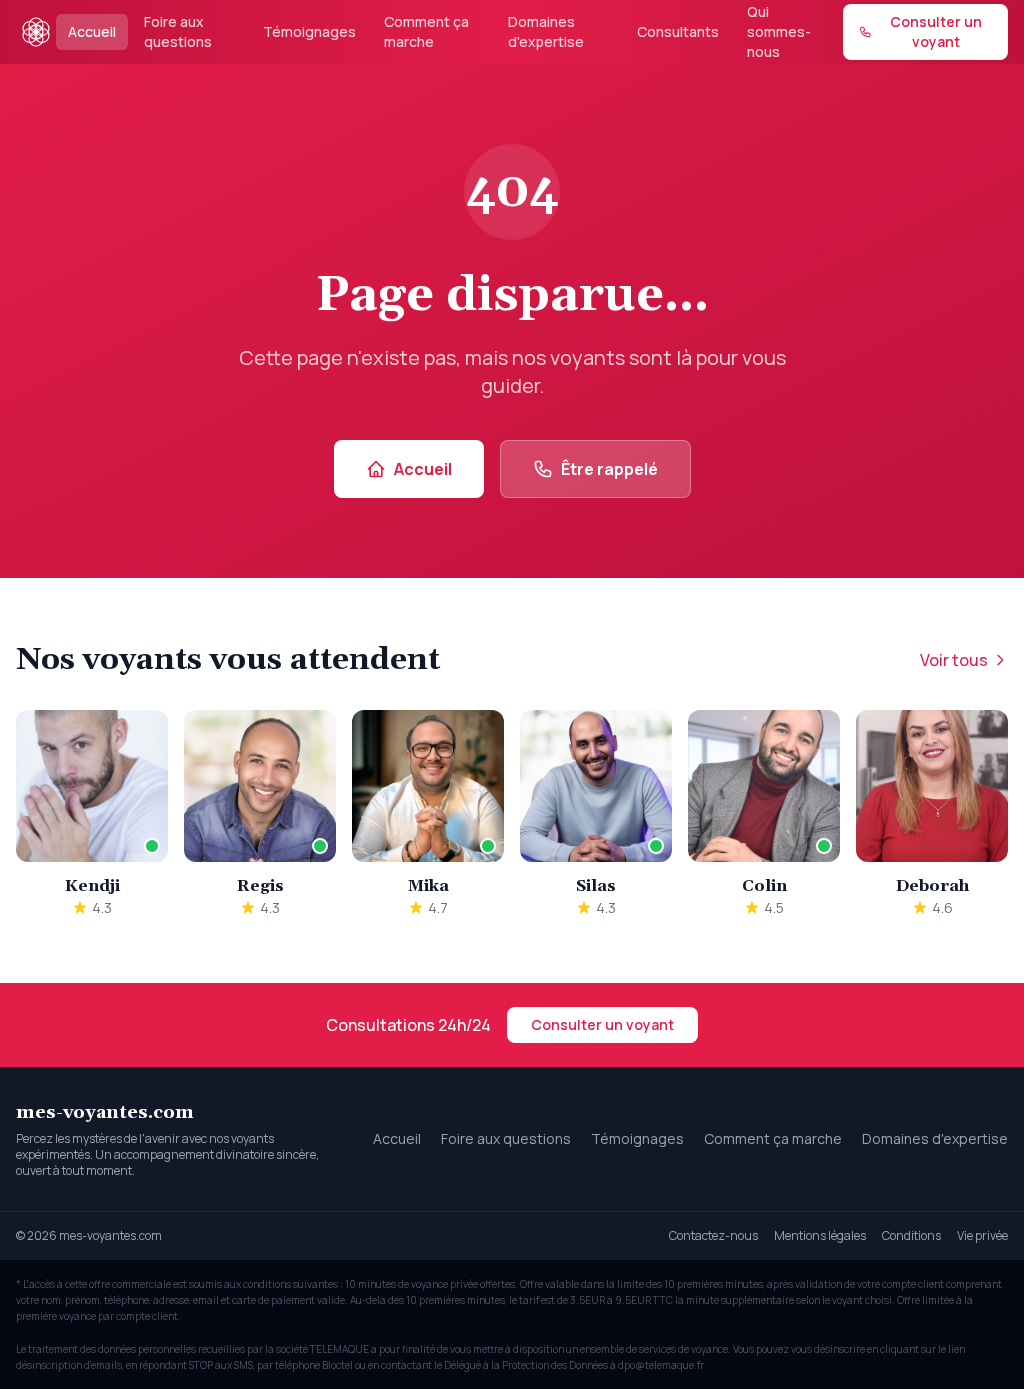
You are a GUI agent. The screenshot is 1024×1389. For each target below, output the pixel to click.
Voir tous (954, 660)
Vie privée (982, 1235)
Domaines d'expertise (546, 31)
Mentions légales (820, 1235)
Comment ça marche (426, 31)
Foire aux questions (178, 31)
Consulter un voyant (602, 1024)
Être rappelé (609, 469)
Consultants (678, 31)
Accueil (92, 31)
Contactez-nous (713, 1235)
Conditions (911, 1235)
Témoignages (309, 31)
